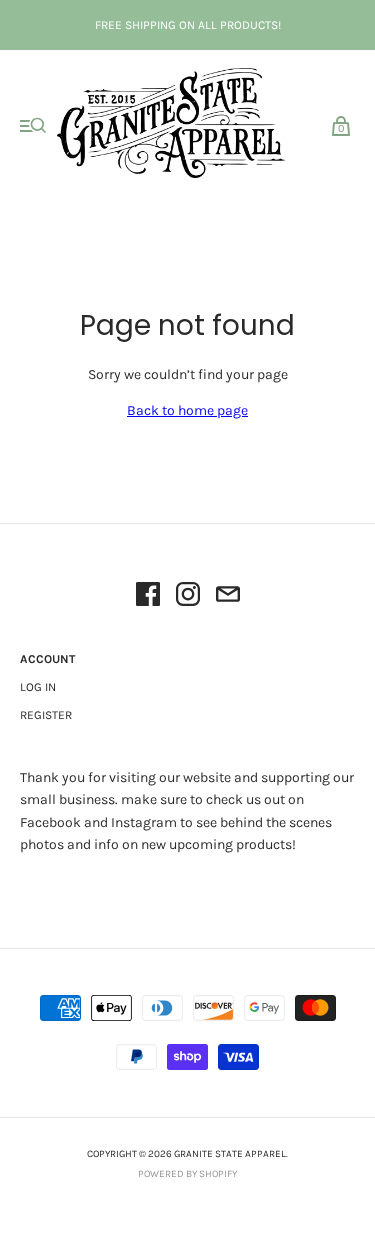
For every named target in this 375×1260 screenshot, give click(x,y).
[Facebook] (148, 597)
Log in (38, 687)
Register (46, 715)
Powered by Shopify (187, 1174)
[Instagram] (188, 597)
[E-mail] (228, 597)
